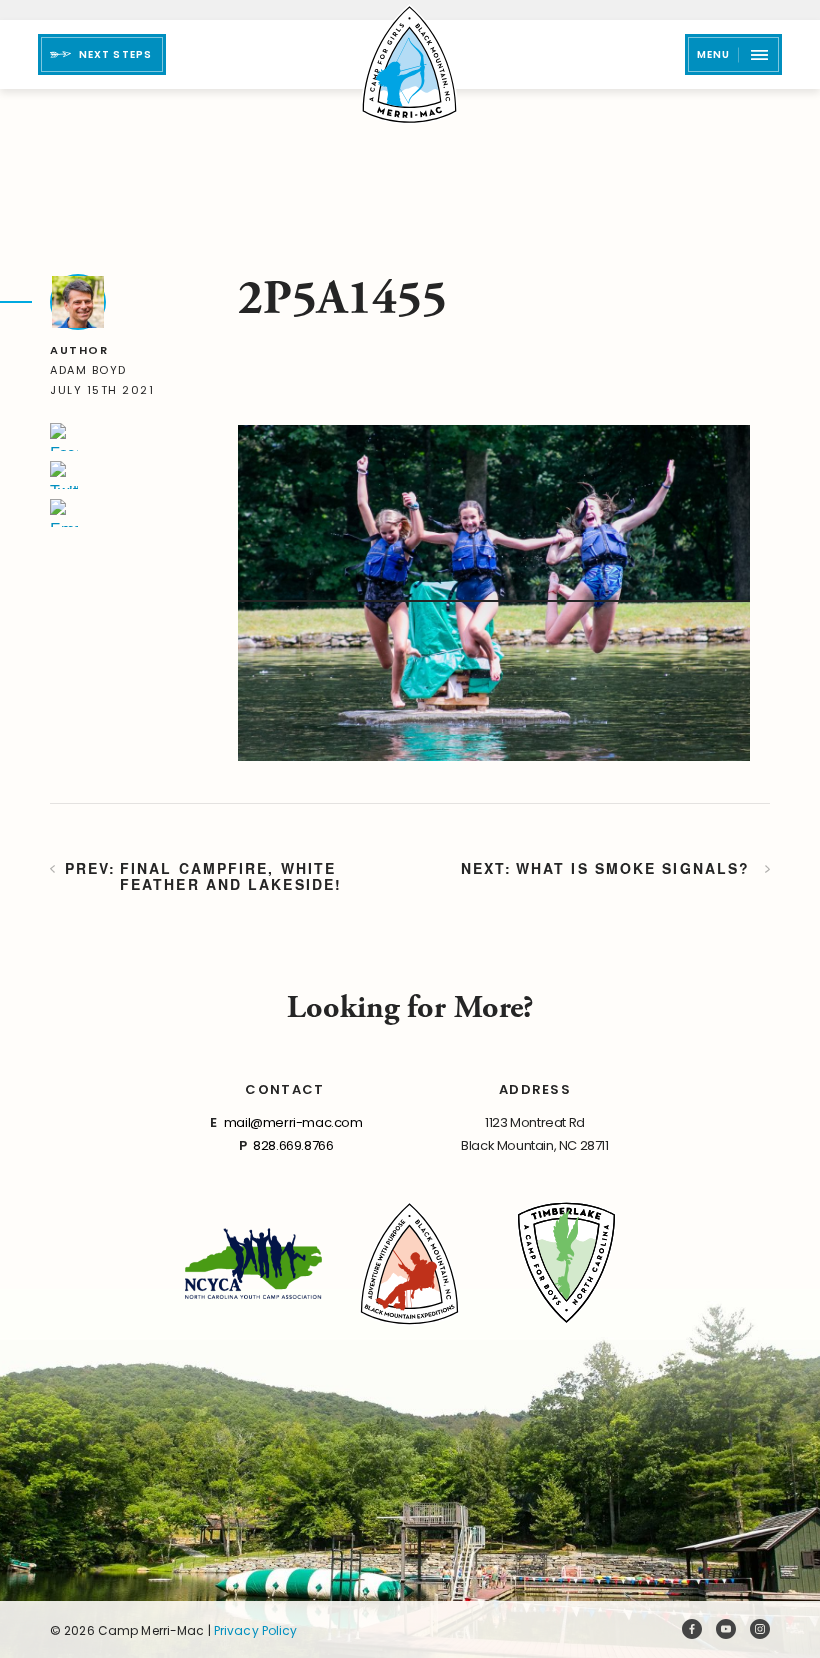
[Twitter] (64, 475)
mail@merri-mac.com (293, 1122)
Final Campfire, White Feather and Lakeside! (231, 876)
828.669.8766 (293, 1145)
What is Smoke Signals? (633, 869)
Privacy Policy (256, 1630)
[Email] (64, 513)
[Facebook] (64, 437)
